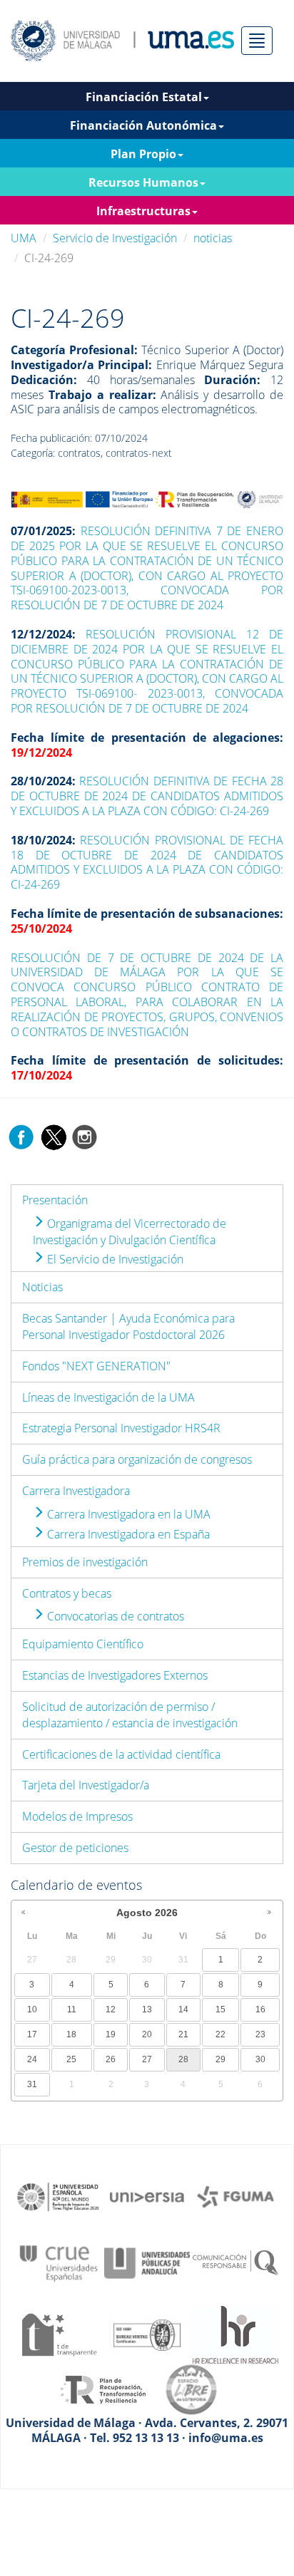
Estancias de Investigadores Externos (115, 1675)
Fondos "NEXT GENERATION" (96, 1366)
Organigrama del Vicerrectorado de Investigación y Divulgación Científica (130, 1232)
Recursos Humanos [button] (143, 182)
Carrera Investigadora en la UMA (127, 1514)
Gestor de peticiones (75, 1848)
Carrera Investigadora (76, 1491)
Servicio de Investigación (115, 238)
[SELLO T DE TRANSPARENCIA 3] (59, 2334)
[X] (53, 1136)
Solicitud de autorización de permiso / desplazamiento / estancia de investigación (130, 1715)
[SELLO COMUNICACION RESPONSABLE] (235, 2262)
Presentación (55, 1200)
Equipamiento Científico (83, 1644)
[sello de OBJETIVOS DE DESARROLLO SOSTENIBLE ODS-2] (59, 2195)
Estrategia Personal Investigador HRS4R (121, 1428)
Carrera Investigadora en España (127, 1534)
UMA (24, 238)
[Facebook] (21, 1136)
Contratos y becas (67, 1593)
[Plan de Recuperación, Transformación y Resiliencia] (103, 2389)
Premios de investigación (85, 1562)
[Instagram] (85, 1136)
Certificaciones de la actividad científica (121, 1754)
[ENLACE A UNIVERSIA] (147, 2195)
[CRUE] (59, 2262)
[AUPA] (147, 2262)
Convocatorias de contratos (114, 1616)
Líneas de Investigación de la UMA (108, 1397)
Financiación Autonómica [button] (143, 125)
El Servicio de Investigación (114, 1259)
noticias (213, 238)
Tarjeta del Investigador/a (86, 1785)
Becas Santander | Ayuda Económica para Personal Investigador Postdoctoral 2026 (128, 1326)
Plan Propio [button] (143, 154)
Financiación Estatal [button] (144, 97)
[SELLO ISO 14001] (147, 2334)
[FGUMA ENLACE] (235, 2195)
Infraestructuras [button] (143, 211)
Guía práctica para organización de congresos (137, 1459)
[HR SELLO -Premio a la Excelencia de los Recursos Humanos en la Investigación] (235, 2334)
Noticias (42, 1287)
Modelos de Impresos (77, 1816)
